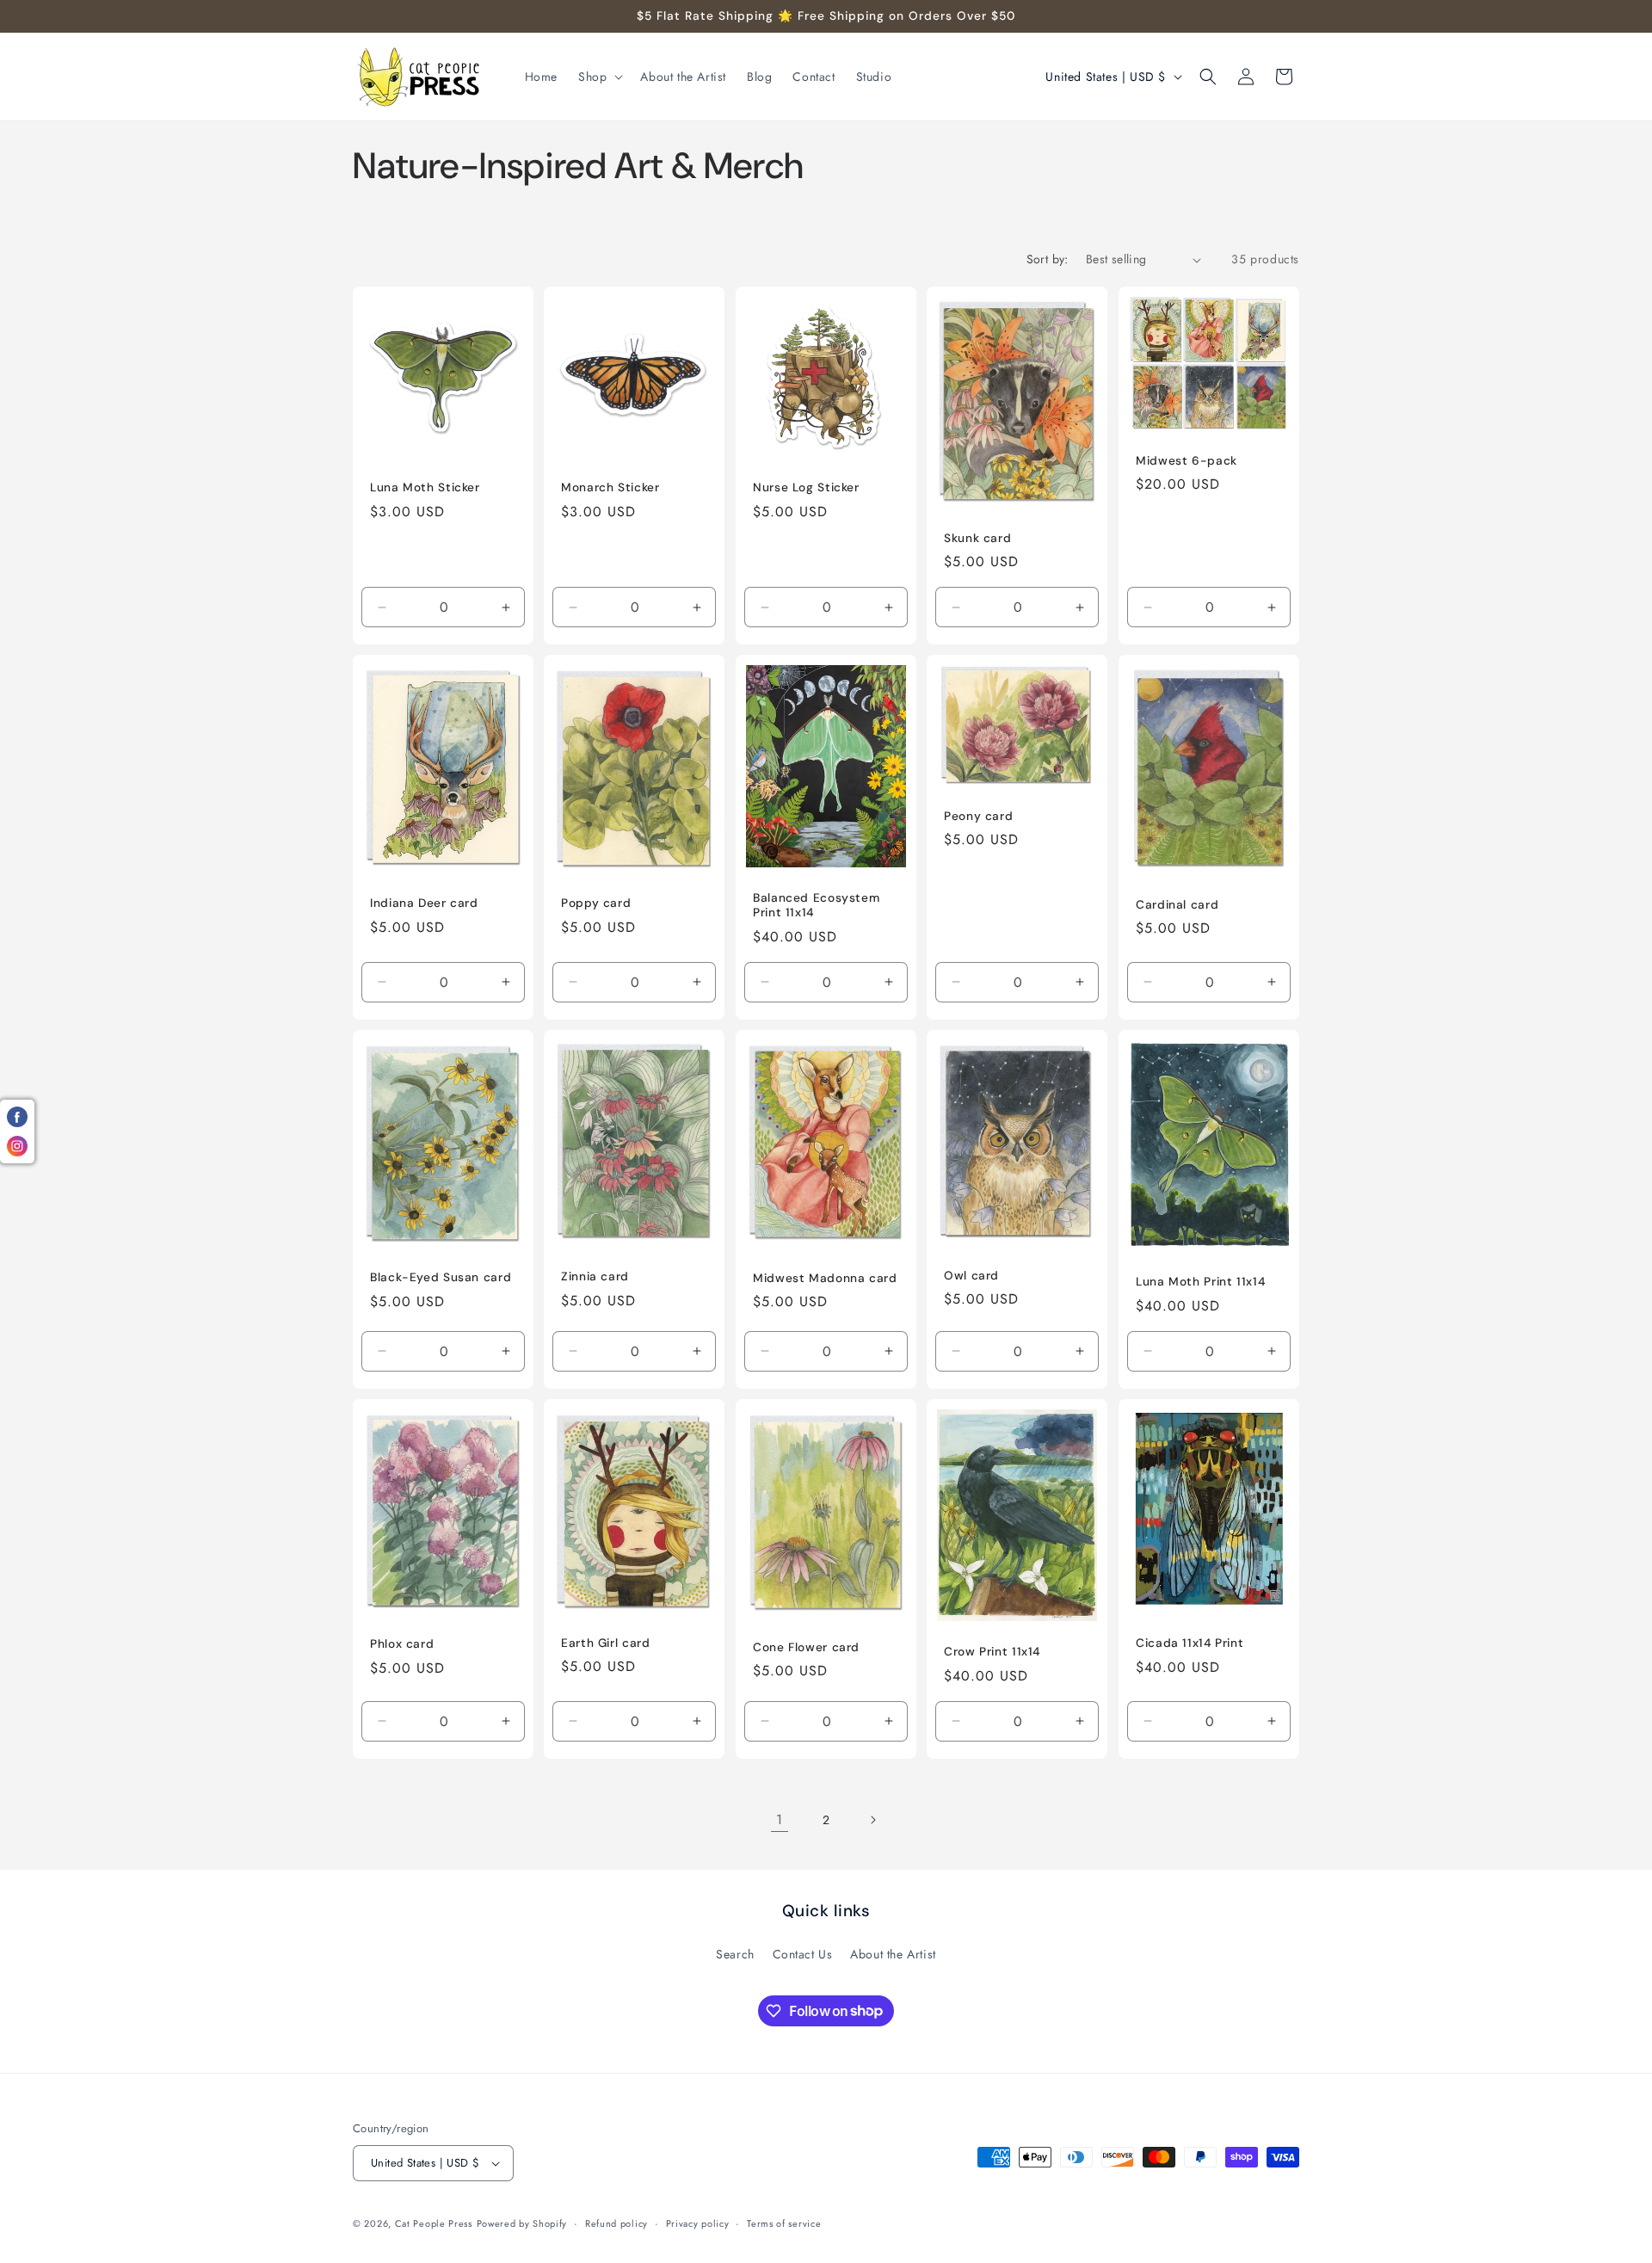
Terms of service (784, 2223)
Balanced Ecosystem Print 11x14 (816, 906)
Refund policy (616, 2223)
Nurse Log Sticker (806, 487)
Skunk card (977, 538)
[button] (599, 77)
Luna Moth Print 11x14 (1200, 1282)
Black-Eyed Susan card (441, 1277)
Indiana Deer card (424, 903)
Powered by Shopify (522, 2223)
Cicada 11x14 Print (1190, 1643)
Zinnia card (595, 1276)
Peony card (978, 816)
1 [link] (780, 1819)
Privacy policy (698, 2223)
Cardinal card (1177, 905)
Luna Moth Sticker (425, 487)
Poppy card (596, 903)
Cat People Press (434, 2223)
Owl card (971, 1276)
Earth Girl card (605, 1642)
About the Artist (893, 1953)
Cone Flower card (806, 1646)
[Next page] (872, 1820)
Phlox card (402, 1644)
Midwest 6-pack (1187, 461)
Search (735, 1953)
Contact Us (803, 1953)
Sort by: (1048, 259)
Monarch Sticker (610, 487)
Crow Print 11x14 (992, 1652)
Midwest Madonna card (825, 1278)
